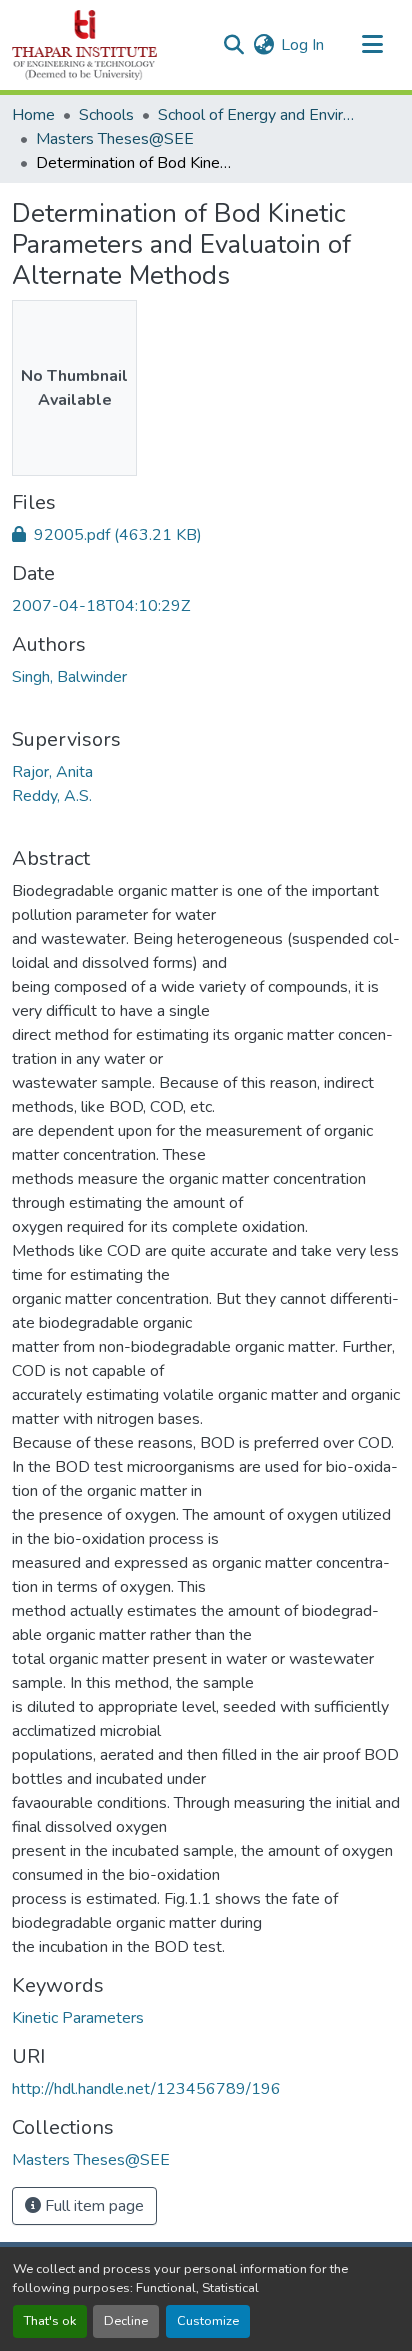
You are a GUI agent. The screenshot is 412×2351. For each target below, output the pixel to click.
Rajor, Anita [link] (52, 772)
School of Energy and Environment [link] (258, 115)
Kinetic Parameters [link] (78, 2018)
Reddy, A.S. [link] (52, 796)
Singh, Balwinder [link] (69, 677)
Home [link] (33, 115)
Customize (208, 2321)
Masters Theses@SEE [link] (115, 139)
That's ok (50, 2321)
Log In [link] (302, 45)
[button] (84, 45)
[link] (206, 535)
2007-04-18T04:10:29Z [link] (101, 606)
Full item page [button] (92, 2206)
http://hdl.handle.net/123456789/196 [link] (146, 2089)
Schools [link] (106, 115)
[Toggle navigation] (372, 45)
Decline (126, 2321)
